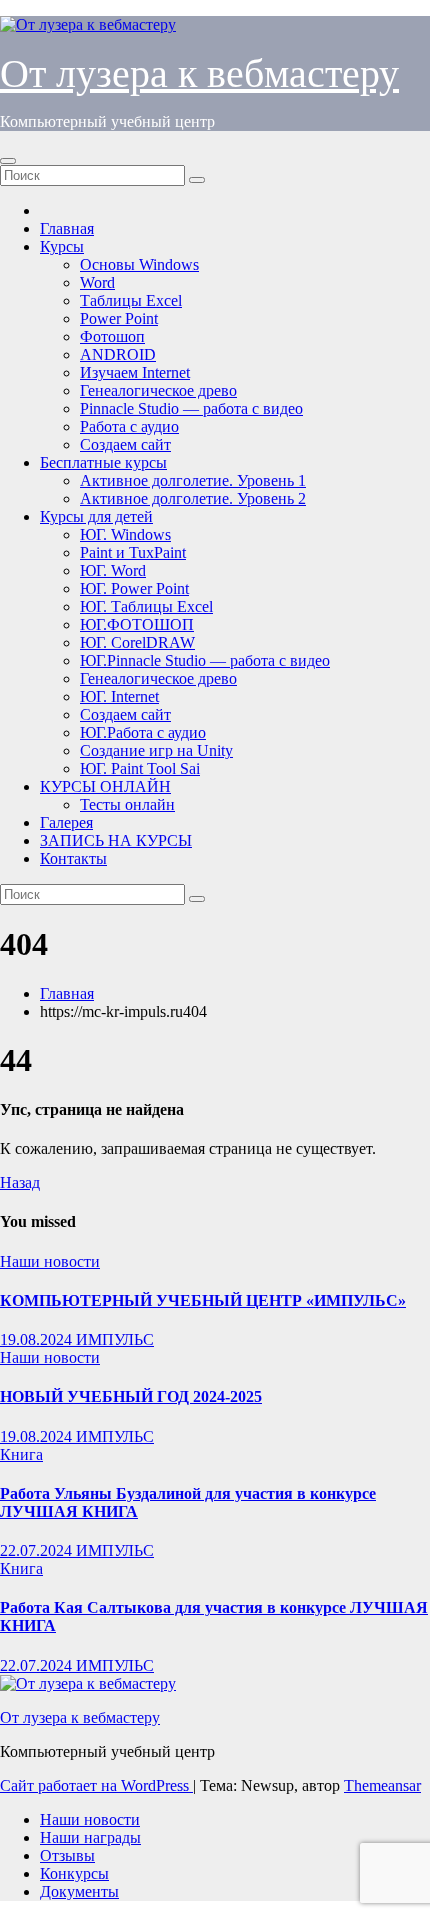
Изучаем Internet (135, 372)
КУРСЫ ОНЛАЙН (105, 786)
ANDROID (118, 354)
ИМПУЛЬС (115, 1339)
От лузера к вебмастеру (199, 73)
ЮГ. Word (113, 570)
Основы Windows (139, 264)
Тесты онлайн (127, 804)
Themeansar (382, 1785)
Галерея (66, 822)
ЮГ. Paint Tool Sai (140, 768)
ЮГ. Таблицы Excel (146, 606)
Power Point (119, 318)
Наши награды (90, 1837)
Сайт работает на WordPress (96, 1785)
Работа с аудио (129, 426)
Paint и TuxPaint (133, 552)
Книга (21, 1454)
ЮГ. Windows (125, 534)
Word (97, 282)
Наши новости (50, 1261)
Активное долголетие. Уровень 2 (193, 498)
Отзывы (67, 1855)
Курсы (62, 246)
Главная (67, 228)
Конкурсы (74, 1873)
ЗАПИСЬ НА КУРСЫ (116, 840)
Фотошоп (112, 336)
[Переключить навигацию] (8, 161)
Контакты (73, 858)
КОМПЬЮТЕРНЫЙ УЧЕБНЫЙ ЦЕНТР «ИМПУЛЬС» (203, 1300)
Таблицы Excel (131, 300)
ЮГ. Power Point (134, 588)
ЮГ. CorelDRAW (137, 642)
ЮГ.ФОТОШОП (137, 624)
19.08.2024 (38, 1339)
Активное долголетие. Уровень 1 (193, 480)
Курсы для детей (96, 516)
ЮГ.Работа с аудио (143, 732)
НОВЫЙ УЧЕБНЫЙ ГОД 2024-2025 (131, 1396)
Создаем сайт (125, 444)
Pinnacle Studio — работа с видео (191, 408)
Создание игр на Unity (156, 750)
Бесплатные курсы (103, 462)
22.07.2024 (38, 1550)
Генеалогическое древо (158, 390)
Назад (20, 1182)
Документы (79, 1891)
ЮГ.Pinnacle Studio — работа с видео (205, 660)
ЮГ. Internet (119, 696)
